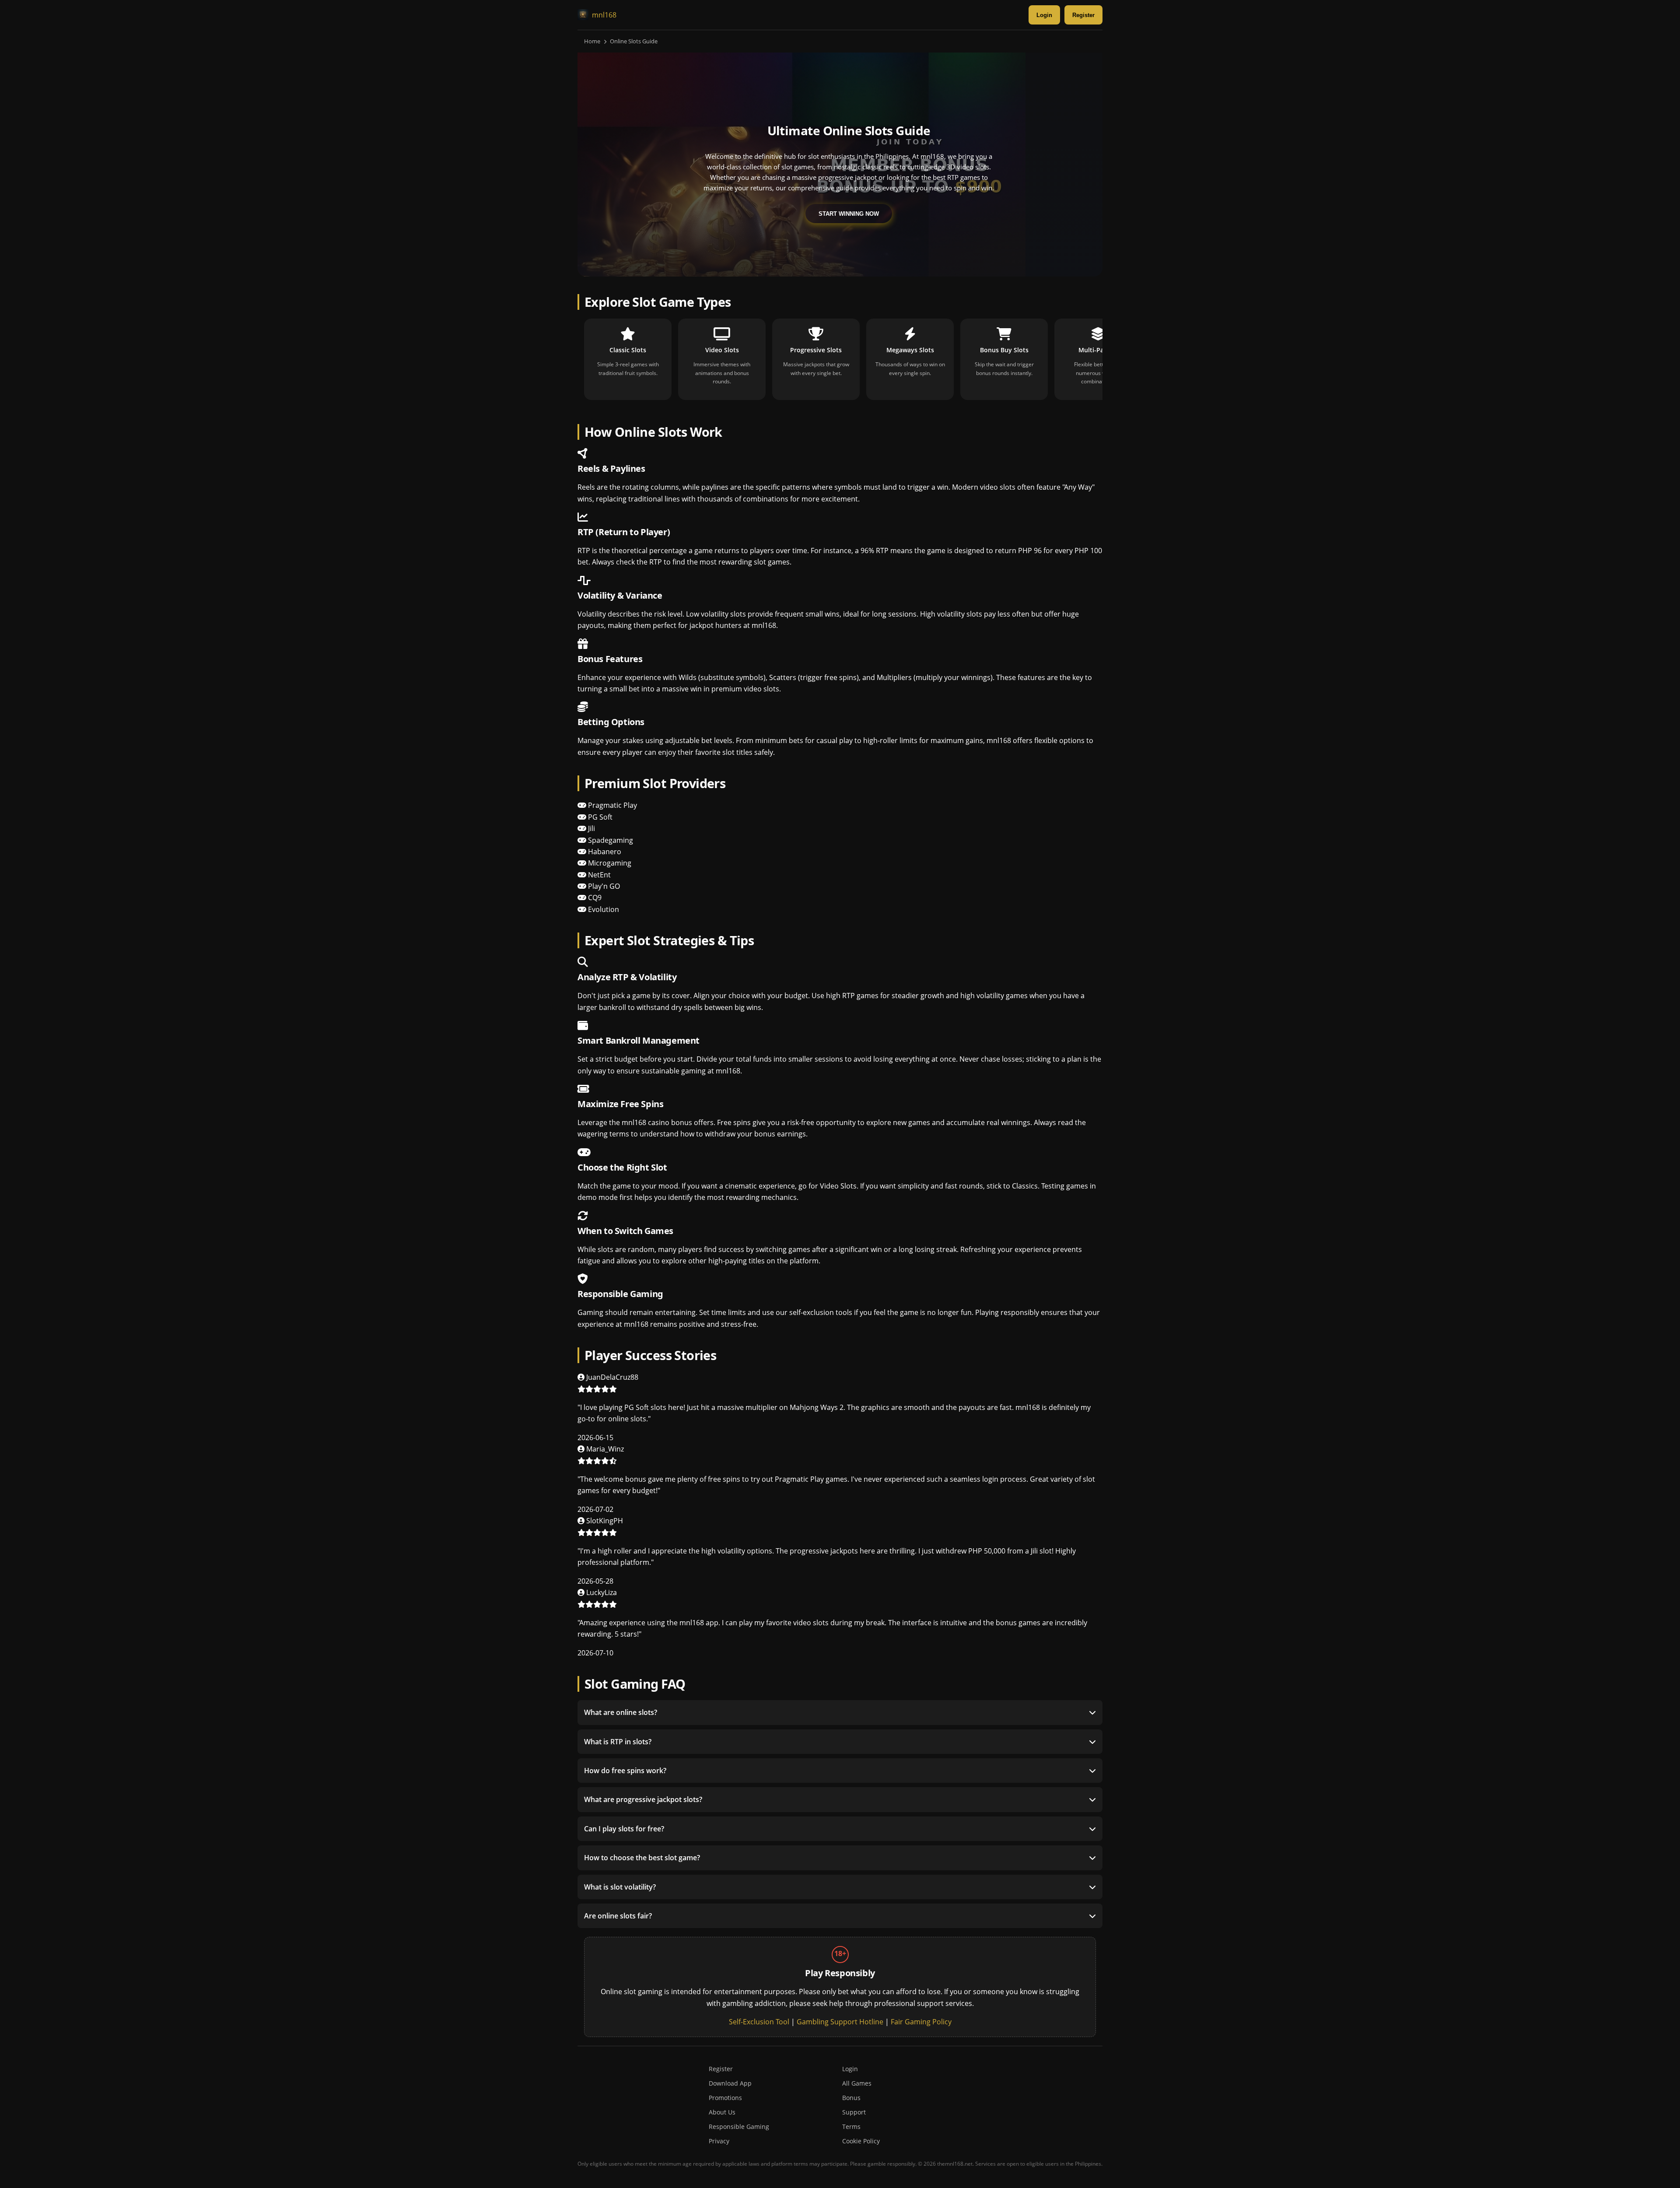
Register (1083, 15)
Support (854, 2112)
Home (592, 41)
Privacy (719, 2141)
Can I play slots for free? (624, 1829)
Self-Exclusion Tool (759, 2022)
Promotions (725, 2098)
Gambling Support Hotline (840, 2022)
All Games (857, 2083)
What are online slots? (621, 1712)
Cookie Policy (861, 2141)
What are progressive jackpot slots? (643, 1799)
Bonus (851, 2098)
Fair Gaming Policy (921, 2022)
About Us (722, 2112)
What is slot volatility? (620, 1887)
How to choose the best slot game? (642, 1858)
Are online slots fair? (618, 1916)
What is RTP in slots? (618, 1742)
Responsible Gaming (739, 2127)
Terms (851, 2127)
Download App (730, 2083)
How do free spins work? (625, 1771)
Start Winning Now (849, 214)
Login (1044, 15)
